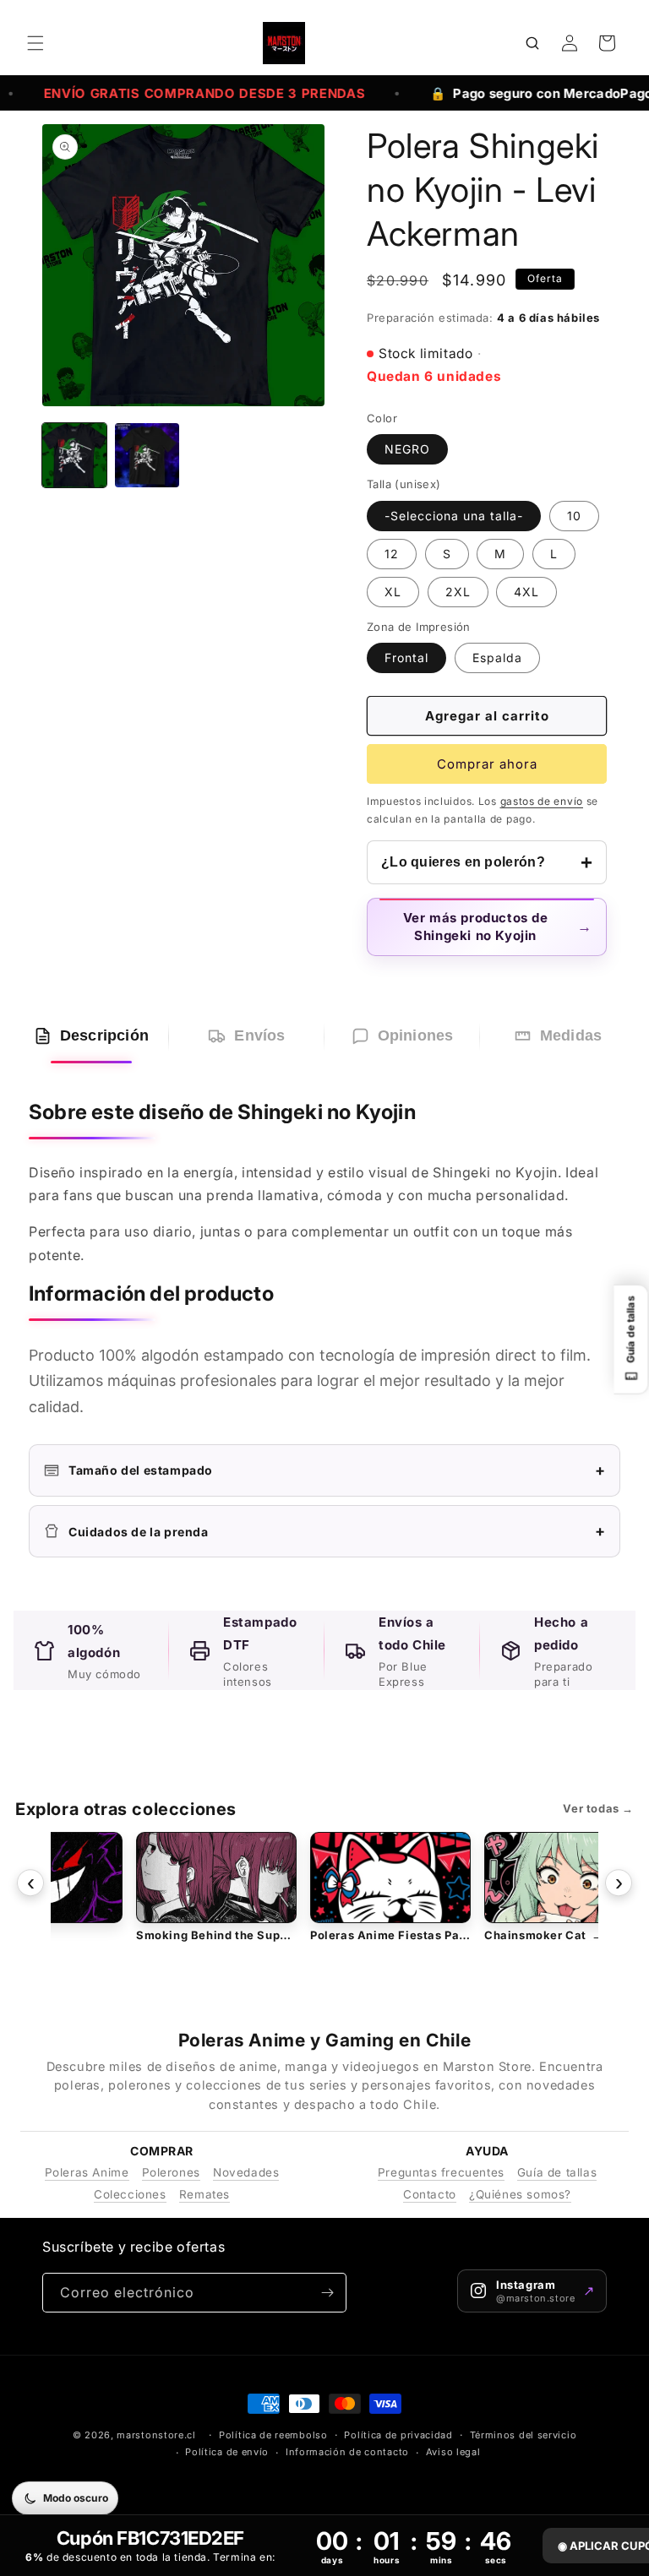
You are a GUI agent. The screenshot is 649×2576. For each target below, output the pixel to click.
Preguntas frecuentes (441, 2172)
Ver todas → (598, 1808)
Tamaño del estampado (337, 1470)
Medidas (571, 1035)
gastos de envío (542, 801)
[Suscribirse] (327, 2293)
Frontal (406, 658)
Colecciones (130, 2194)
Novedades (246, 2172)
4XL (526, 592)
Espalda (497, 658)
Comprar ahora (487, 764)
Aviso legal (453, 2452)
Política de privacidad (398, 2435)
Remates (205, 2194)
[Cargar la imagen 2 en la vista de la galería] (147, 455)
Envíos (259, 1035)
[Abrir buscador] (532, 43)
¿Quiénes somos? (520, 2194)
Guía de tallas (557, 2172)
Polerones (171, 2172)
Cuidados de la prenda (337, 1531)
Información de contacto (347, 2452)
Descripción (104, 1035)
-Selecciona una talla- (454, 516)
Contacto (430, 2194)
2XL (458, 592)
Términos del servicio (524, 2435)
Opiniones (416, 1035)
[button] (35, 43)
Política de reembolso (273, 2435)
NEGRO (407, 449)
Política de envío (227, 2452)
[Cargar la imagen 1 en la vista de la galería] (74, 455)
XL (393, 592)
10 (574, 516)
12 (392, 554)
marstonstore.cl (156, 2435)
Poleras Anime (87, 2172)
